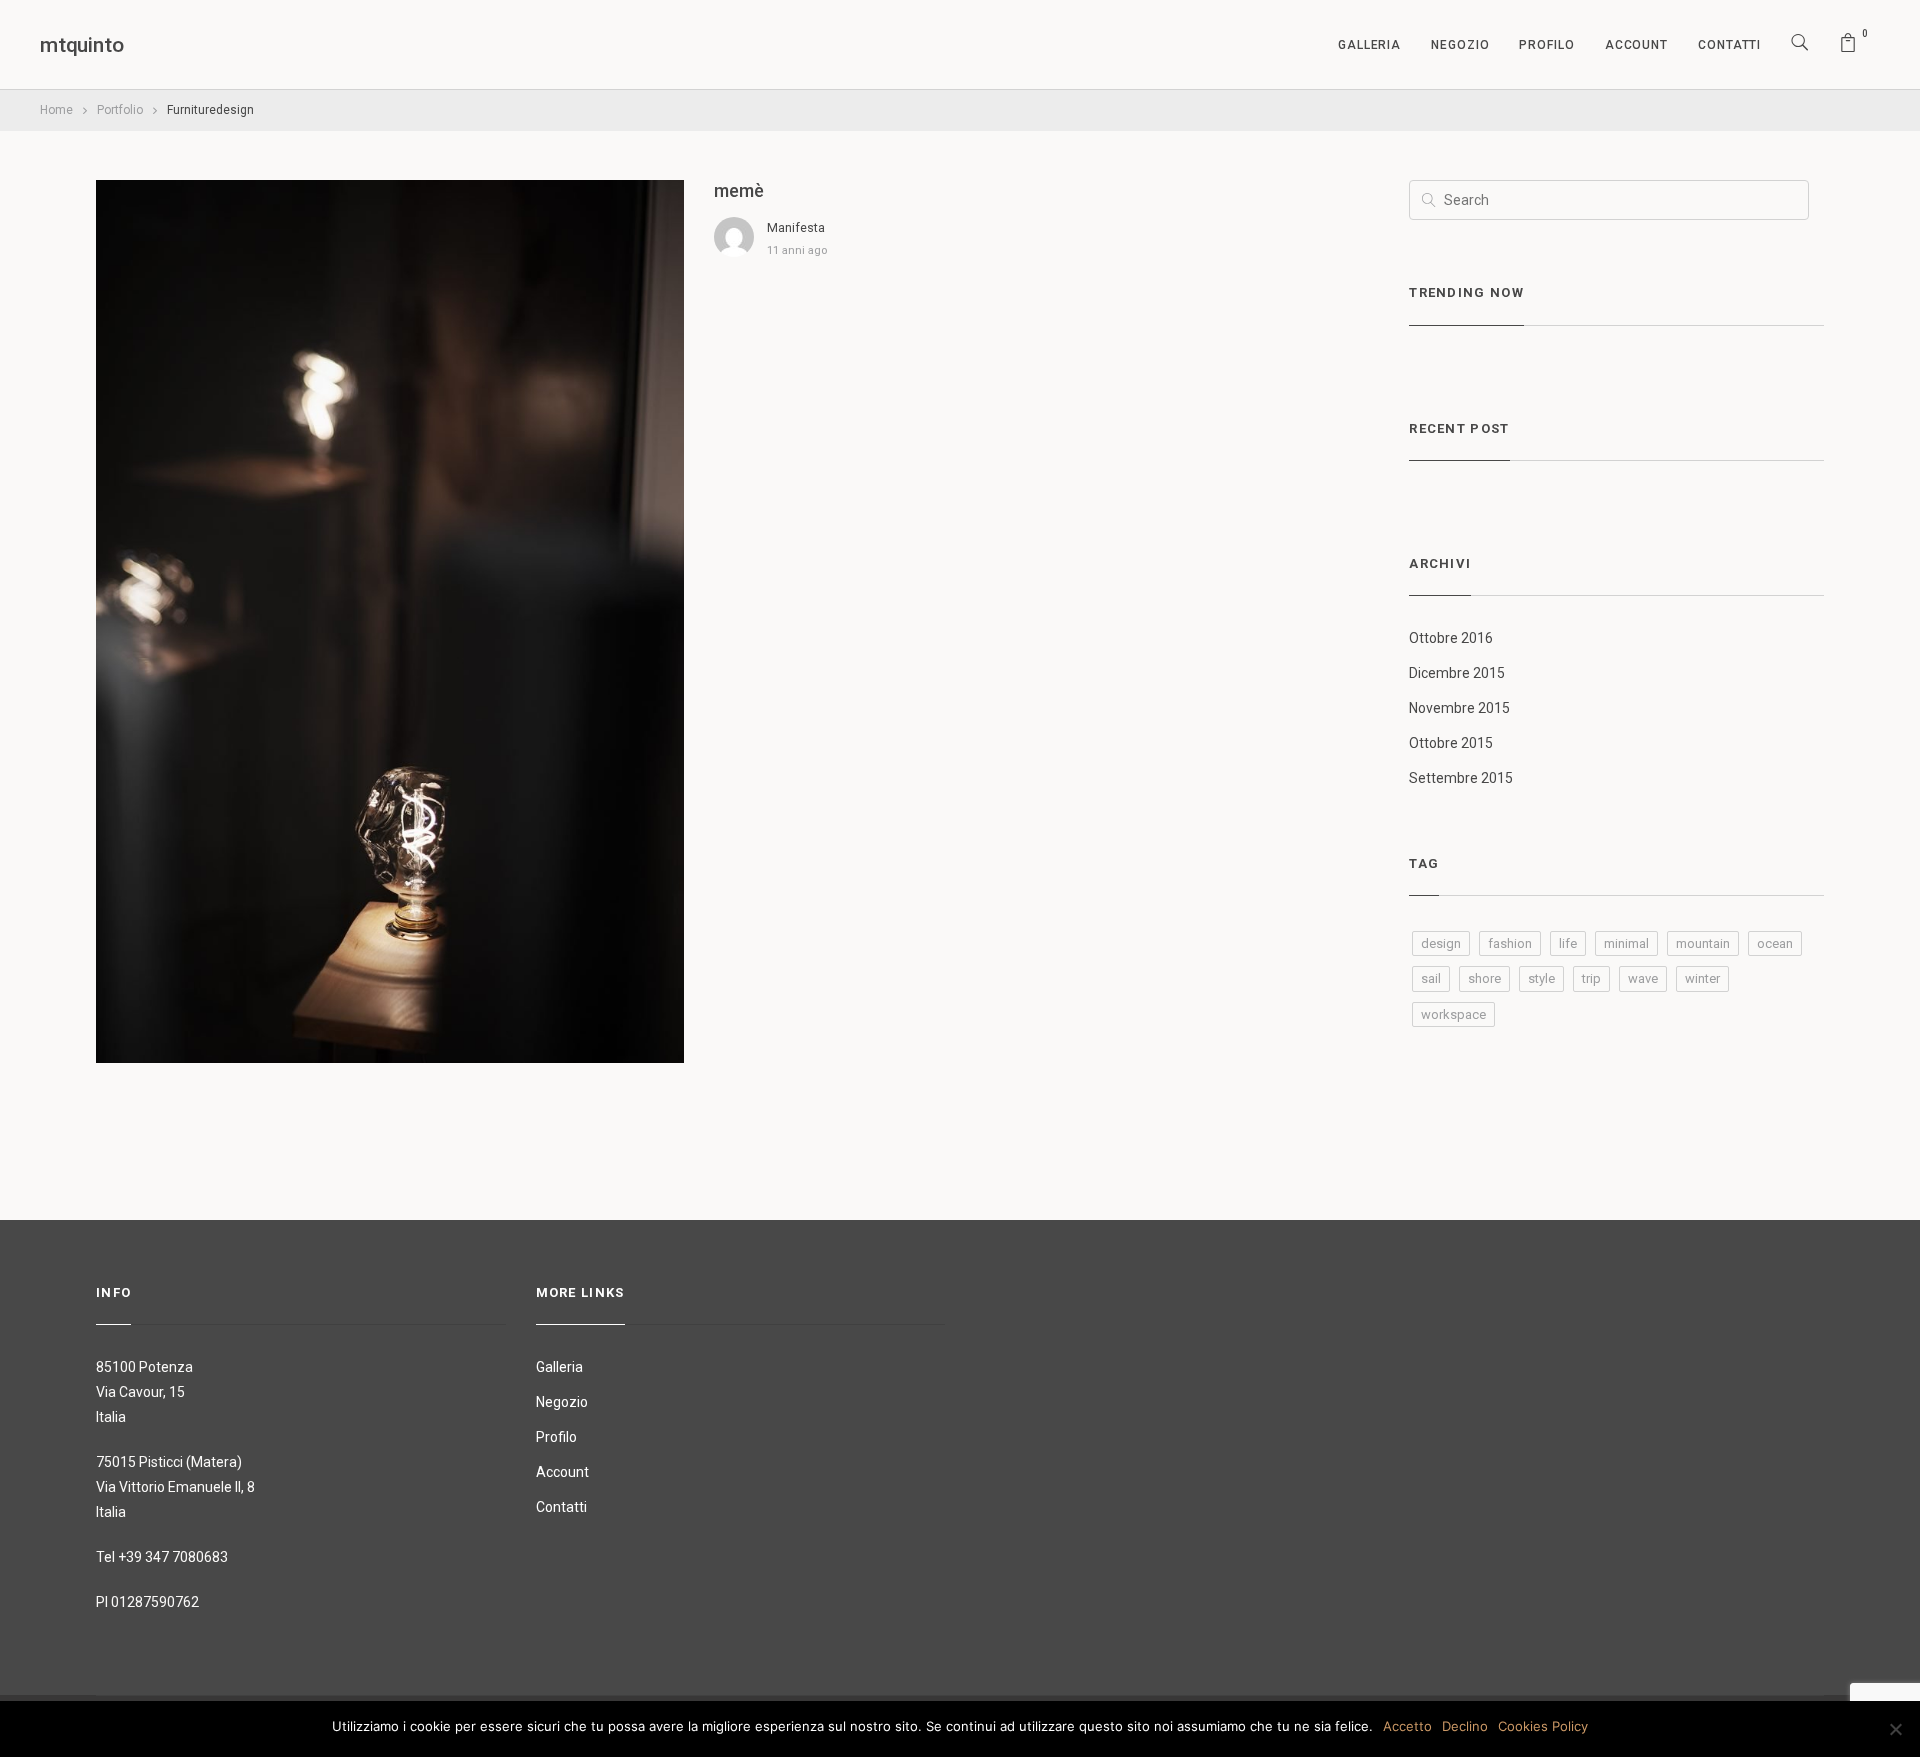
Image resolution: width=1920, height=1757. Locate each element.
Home (56, 110)
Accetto (1407, 1726)
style (1541, 978)
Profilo (1546, 45)
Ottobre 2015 (1451, 743)
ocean (1775, 943)
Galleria (1369, 45)
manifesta (796, 227)
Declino (1465, 1726)
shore (1484, 978)
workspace (1453, 1014)
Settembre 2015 (1461, 778)
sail (1431, 978)
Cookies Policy (1543, 1726)
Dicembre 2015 (1457, 673)
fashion (1510, 943)
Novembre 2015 (1459, 708)
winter (1702, 978)
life (1568, 943)
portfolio (120, 110)
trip (1591, 978)
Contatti (1729, 45)
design (1441, 943)
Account (1636, 45)
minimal (1626, 943)
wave (1643, 978)
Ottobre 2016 (1451, 638)
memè (739, 190)
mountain (1703, 943)
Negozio (1460, 45)
